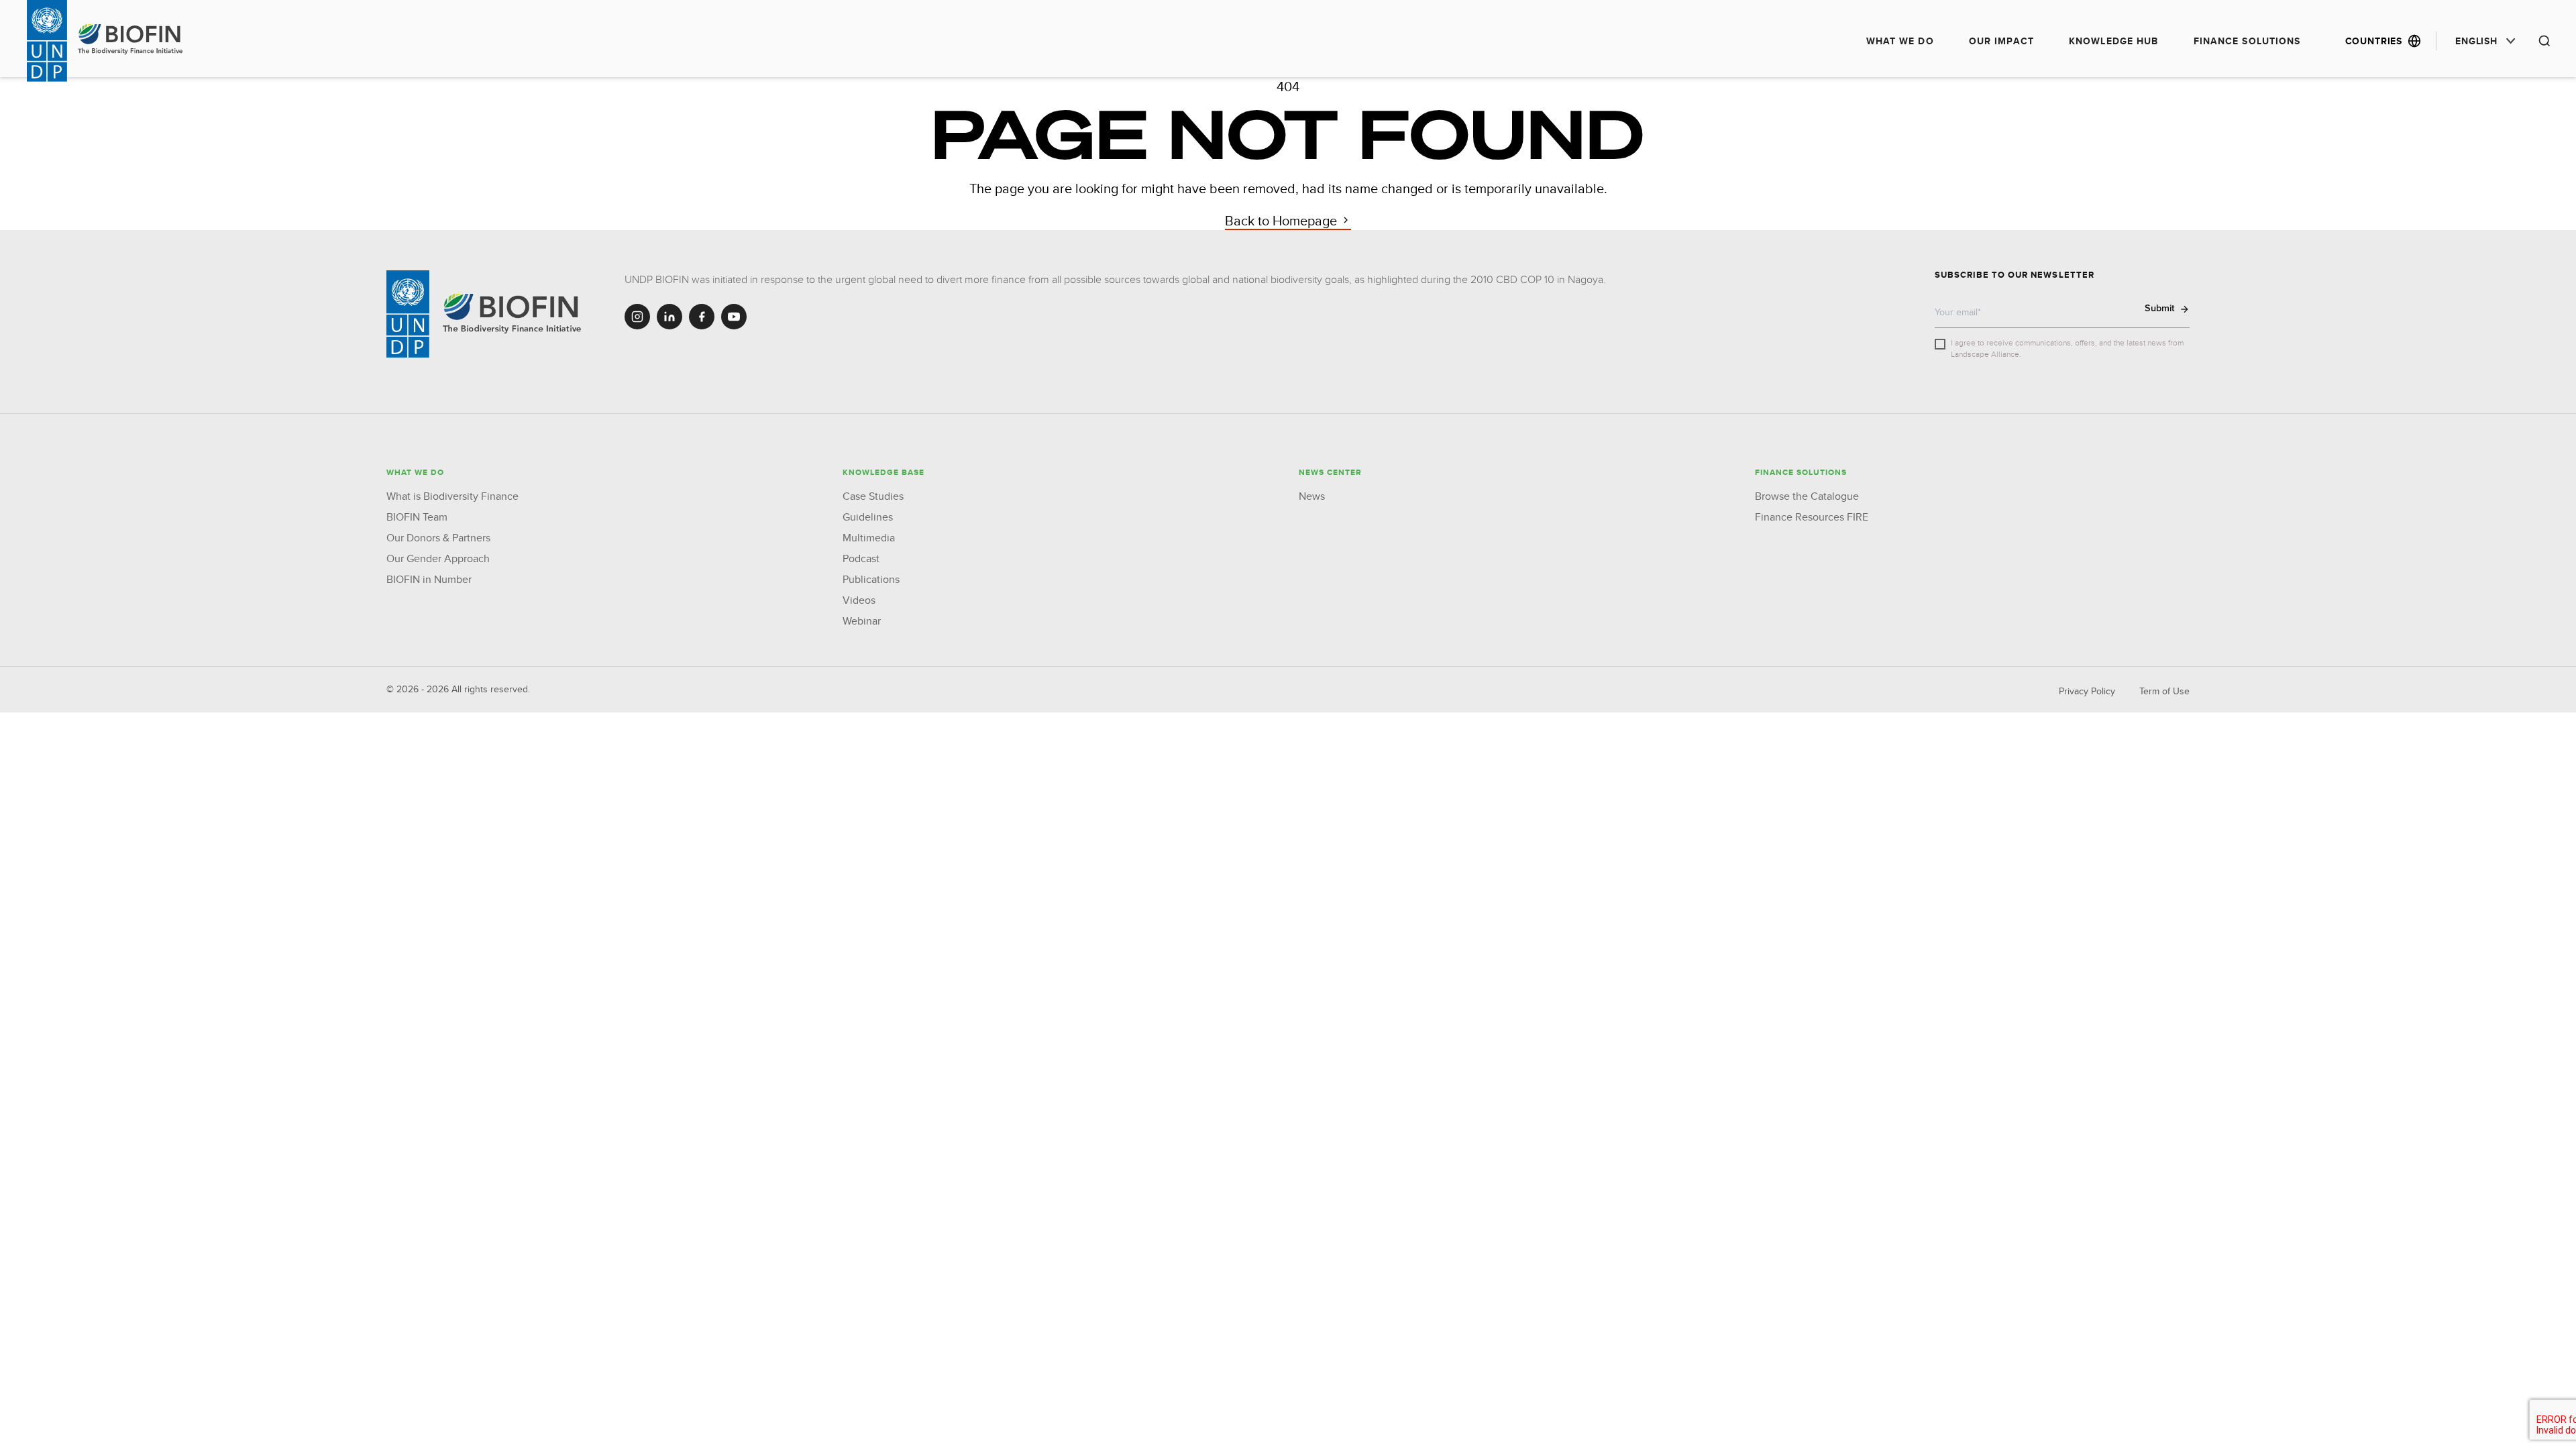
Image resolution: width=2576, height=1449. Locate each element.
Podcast (861, 558)
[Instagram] (637, 317)
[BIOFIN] (514, 314)
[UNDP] (408, 314)
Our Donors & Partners (438, 538)
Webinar (862, 621)
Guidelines (868, 517)
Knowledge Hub (2114, 41)
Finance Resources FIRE (1812, 517)
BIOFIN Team (417, 517)
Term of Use (2164, 691)
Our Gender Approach (438, 558)
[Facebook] (702, 317)
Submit (2160, 308)
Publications (871, 579)
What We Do (1900, 41)
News (1312, 496)
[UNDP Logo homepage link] (47, 41)
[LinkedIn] (669, 317)
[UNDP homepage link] (131, 40)
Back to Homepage (1283, 220)
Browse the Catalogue (1807, 496)
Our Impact (2001, 41)
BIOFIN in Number (429, 579)
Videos (859, 600)
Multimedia (869, 538)
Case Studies (873, 496)
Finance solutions (2247, 41)
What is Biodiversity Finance (452, 496)
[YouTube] (734, 317)
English (2476, 41)
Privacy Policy (2087, 691)
